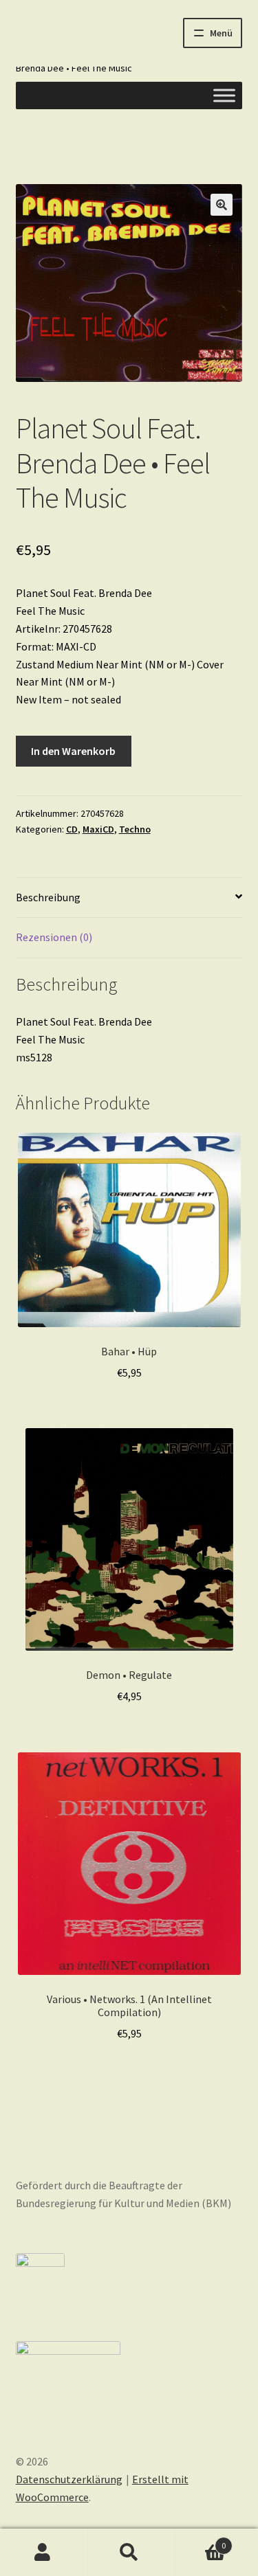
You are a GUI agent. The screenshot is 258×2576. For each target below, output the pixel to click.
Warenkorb (199, 2541)
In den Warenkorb (73, 751)
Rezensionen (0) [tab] (54, 937)
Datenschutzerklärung (69, 2479)
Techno (135, 829)
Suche (129, 2553)
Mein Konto (43, 2553)
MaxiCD (98, 829)
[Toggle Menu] (224, 95)
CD (72, 829)
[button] (222, 205)
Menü (221, 33)
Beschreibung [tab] (48, 897)
